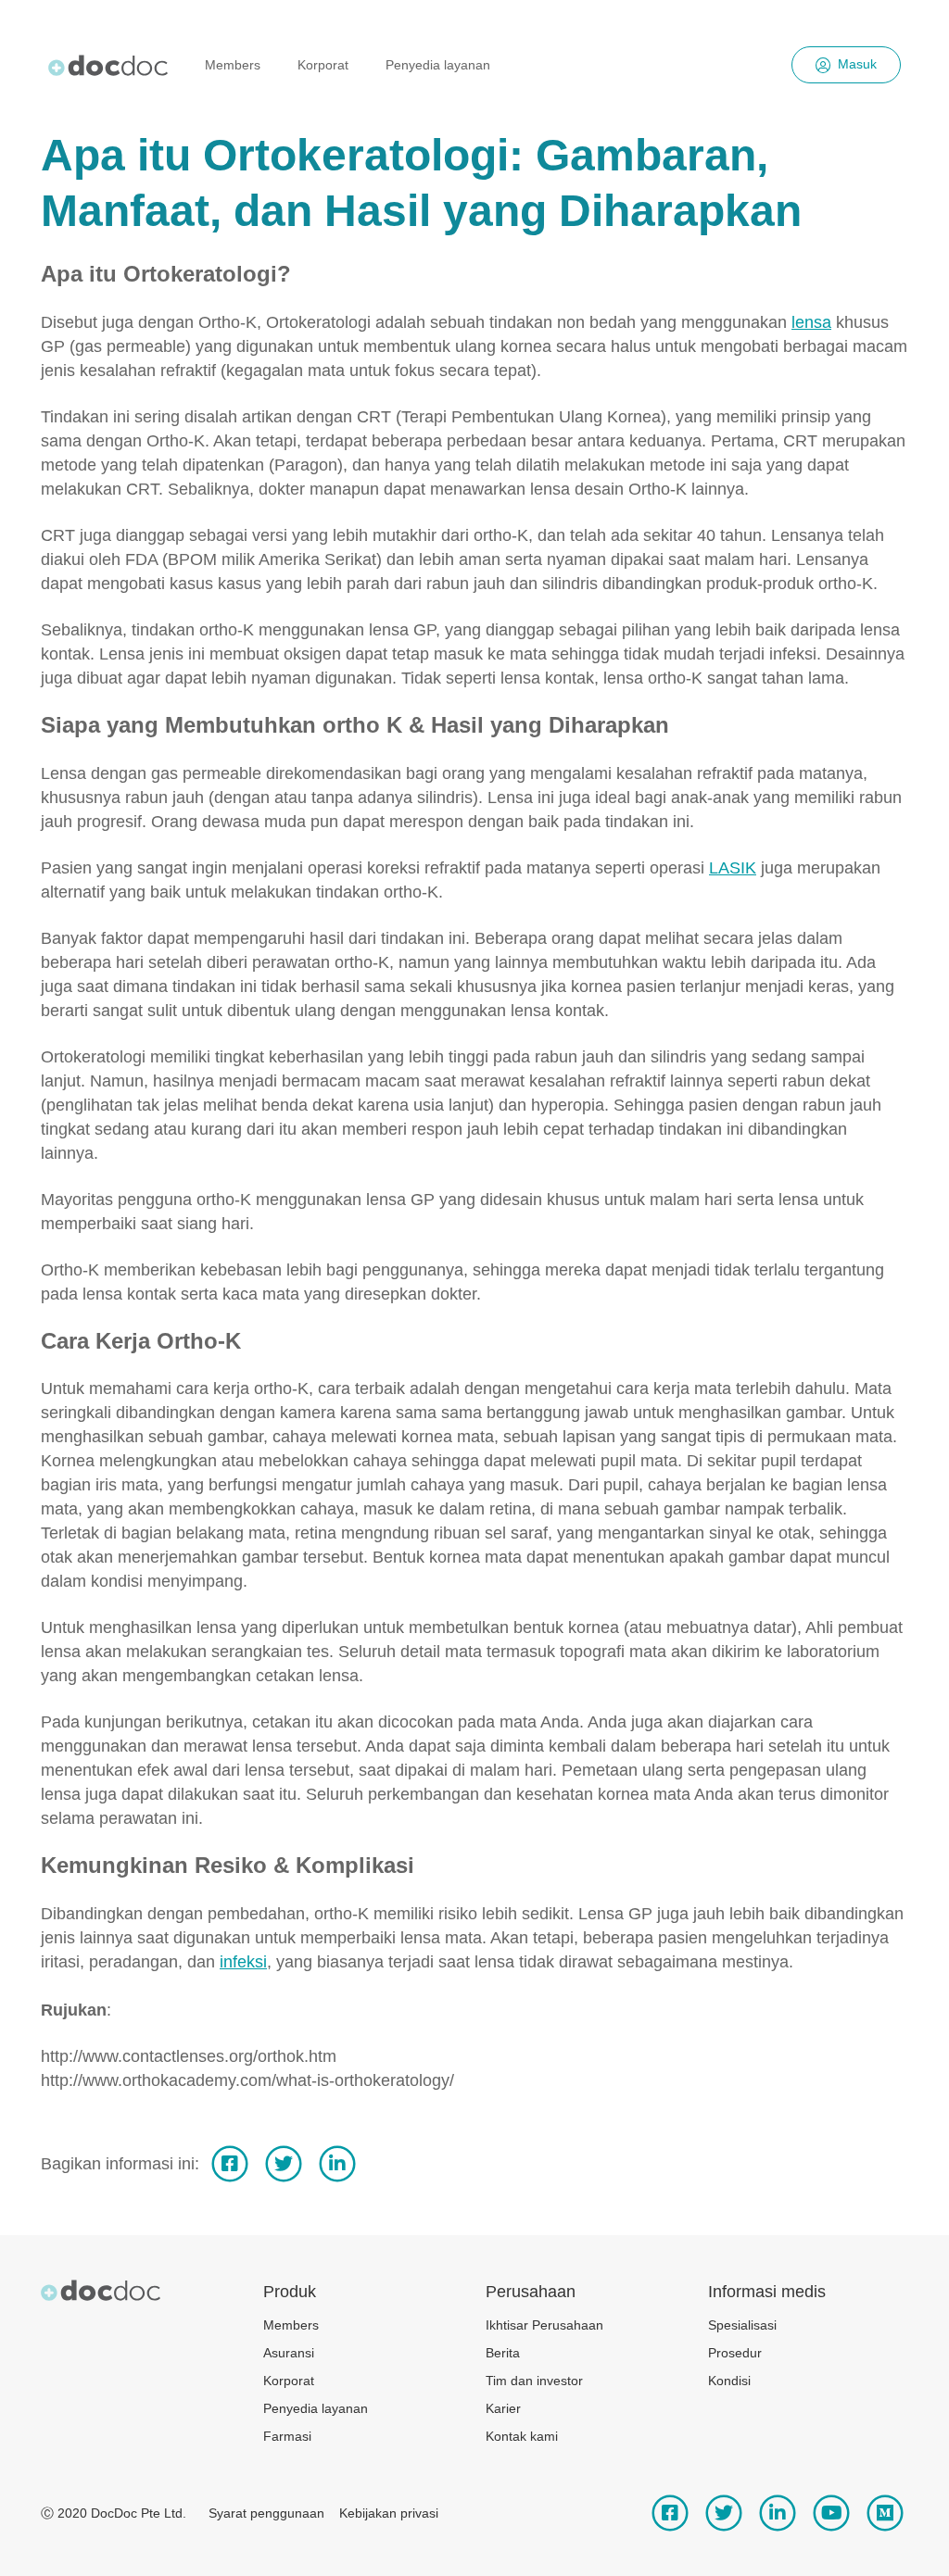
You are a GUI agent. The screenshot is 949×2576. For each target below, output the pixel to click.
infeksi (243, 1962)
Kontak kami (522, 2436)
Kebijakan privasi (389, 2513)
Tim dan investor (534, 2381)
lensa (811, 322)
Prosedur (735, 2353)
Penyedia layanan (438, 65)
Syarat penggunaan (266, 2513)
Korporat (323, 65)
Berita (503, 2353)
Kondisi (729, 2381)
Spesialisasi (742, 2325)
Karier (503, 2408)
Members (233, 65)
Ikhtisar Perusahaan (544, 2325)
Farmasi (287, 2436)
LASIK (733, 868)
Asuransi (289, 2353)
